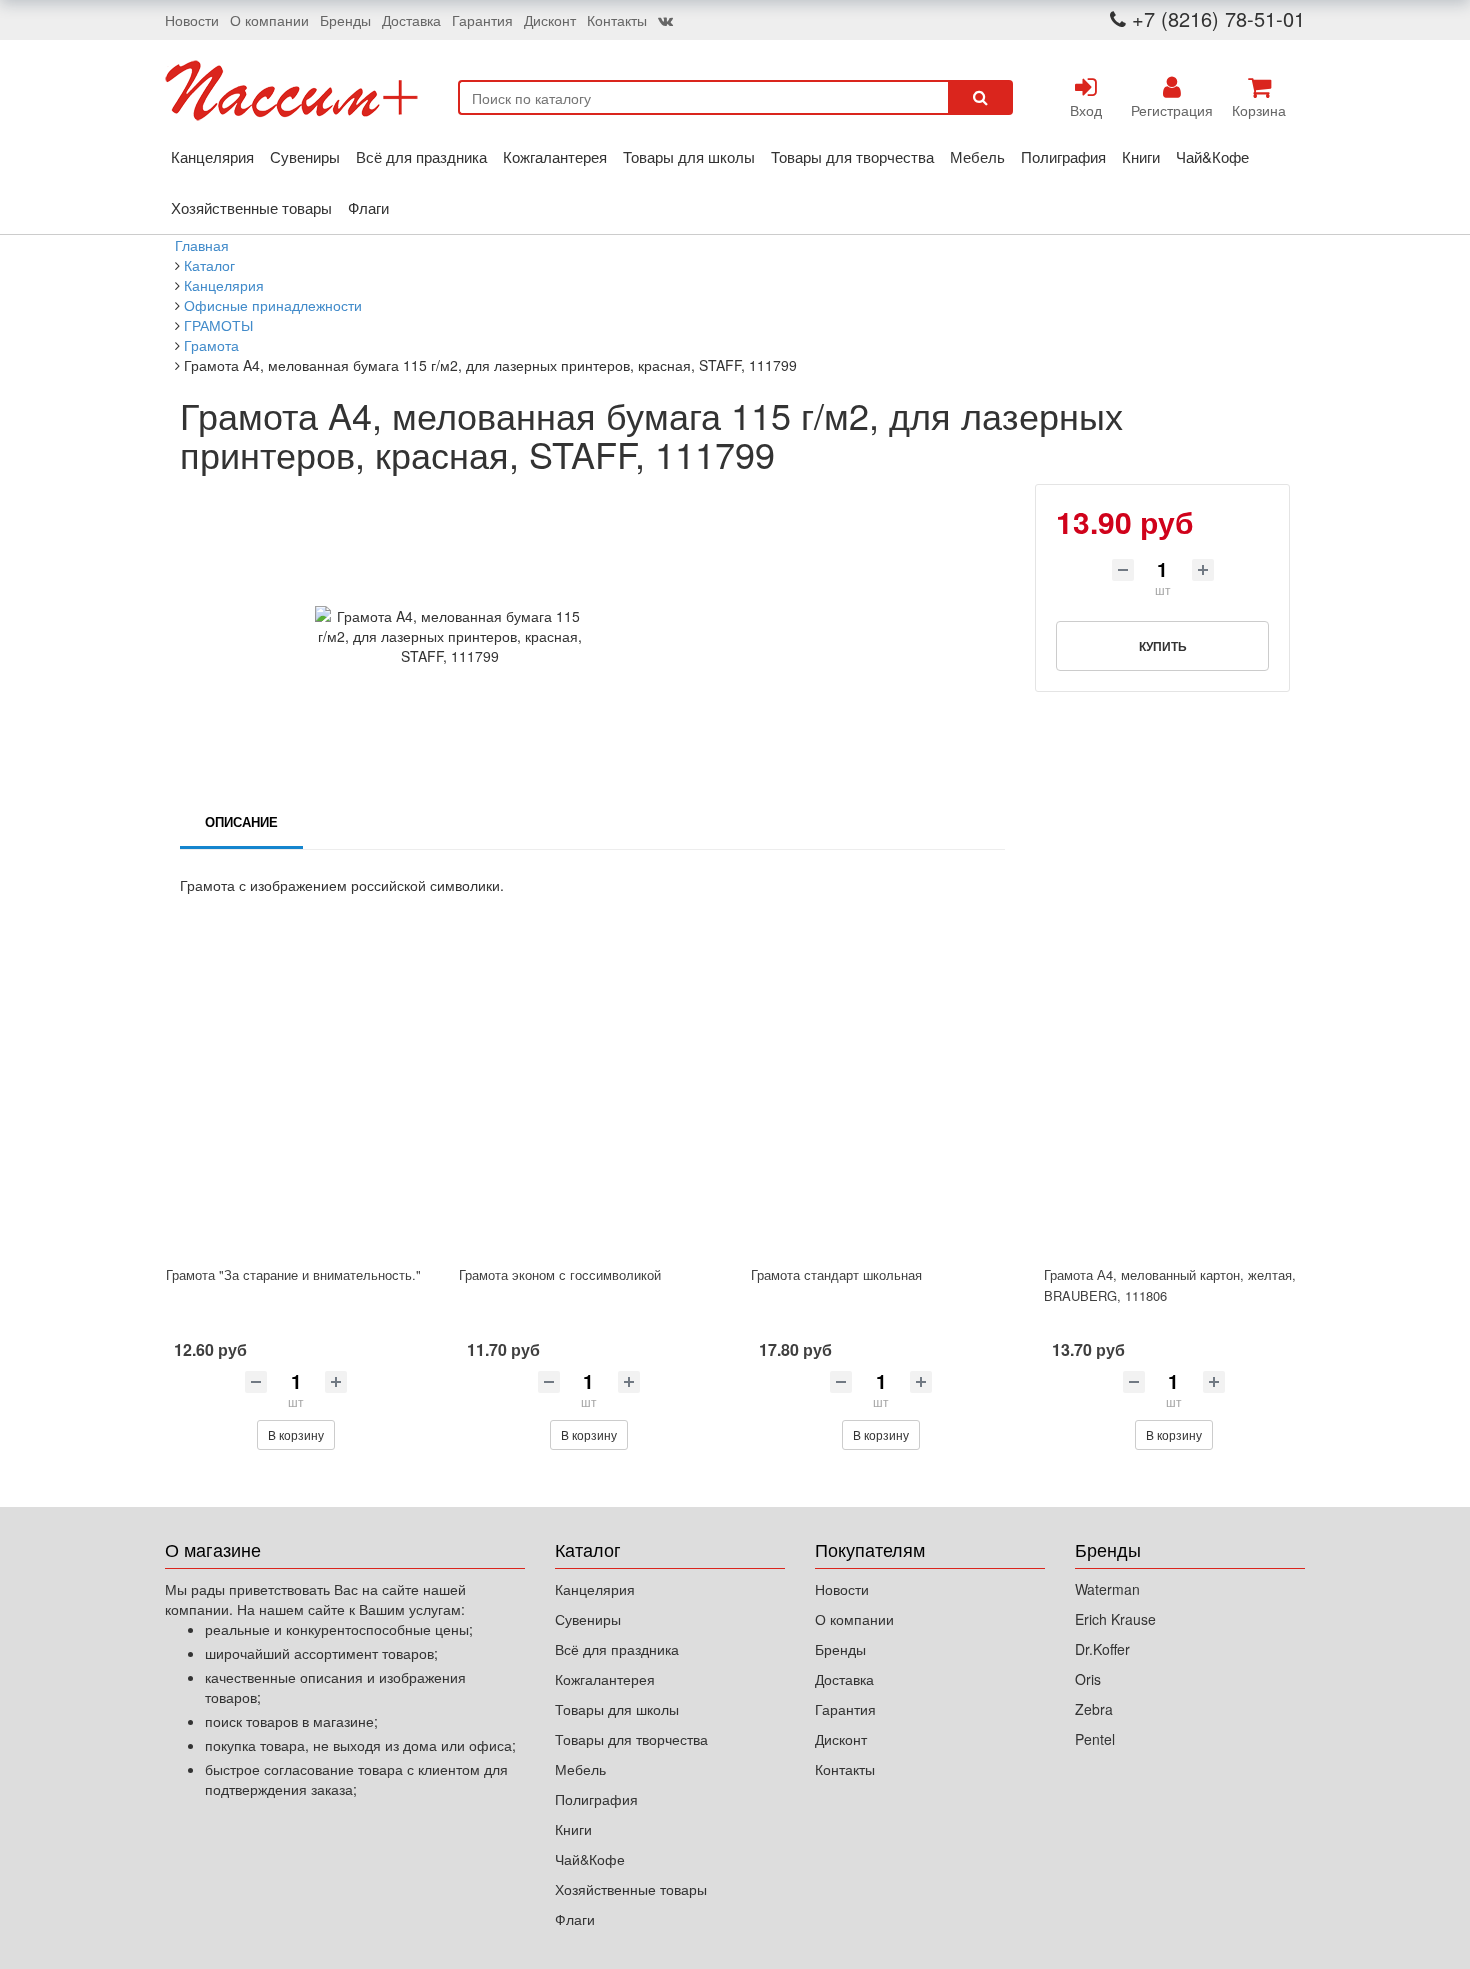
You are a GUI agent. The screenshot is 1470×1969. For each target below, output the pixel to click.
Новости (192, 20)
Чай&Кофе (1212, 156)
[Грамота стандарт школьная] (881, 1098)
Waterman (1107, 1589)
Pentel (1095, 1739)
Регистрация (1172, 110)
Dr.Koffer (1102, 1649)
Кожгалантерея (555, 156)
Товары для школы (689, 156)
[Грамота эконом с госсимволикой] (589, 1098)
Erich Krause (1115, 1619)
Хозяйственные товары (251, 207)
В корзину (296, 1434)
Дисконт (550, 20)
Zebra (1094, 1709)
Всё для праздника (421, 156)
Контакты (617, 20)
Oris (1088, 1679)
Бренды (345, 20)
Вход (1086, 110)
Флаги (368, 207)
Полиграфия (1063, 156)
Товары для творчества (852, 156)
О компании (269, 20)
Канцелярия (212, 156)
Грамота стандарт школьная (836, 1274)
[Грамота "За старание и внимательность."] (296, 1098)
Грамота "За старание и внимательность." (293, 1274)
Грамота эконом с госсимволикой (560, 1274)
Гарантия (482, 20)
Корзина (1259, 110)
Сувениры (305, 156)
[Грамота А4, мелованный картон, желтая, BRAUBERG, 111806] (1174, 1098)
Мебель (977, 156)
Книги (1141, 156)
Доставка (411, 20)
